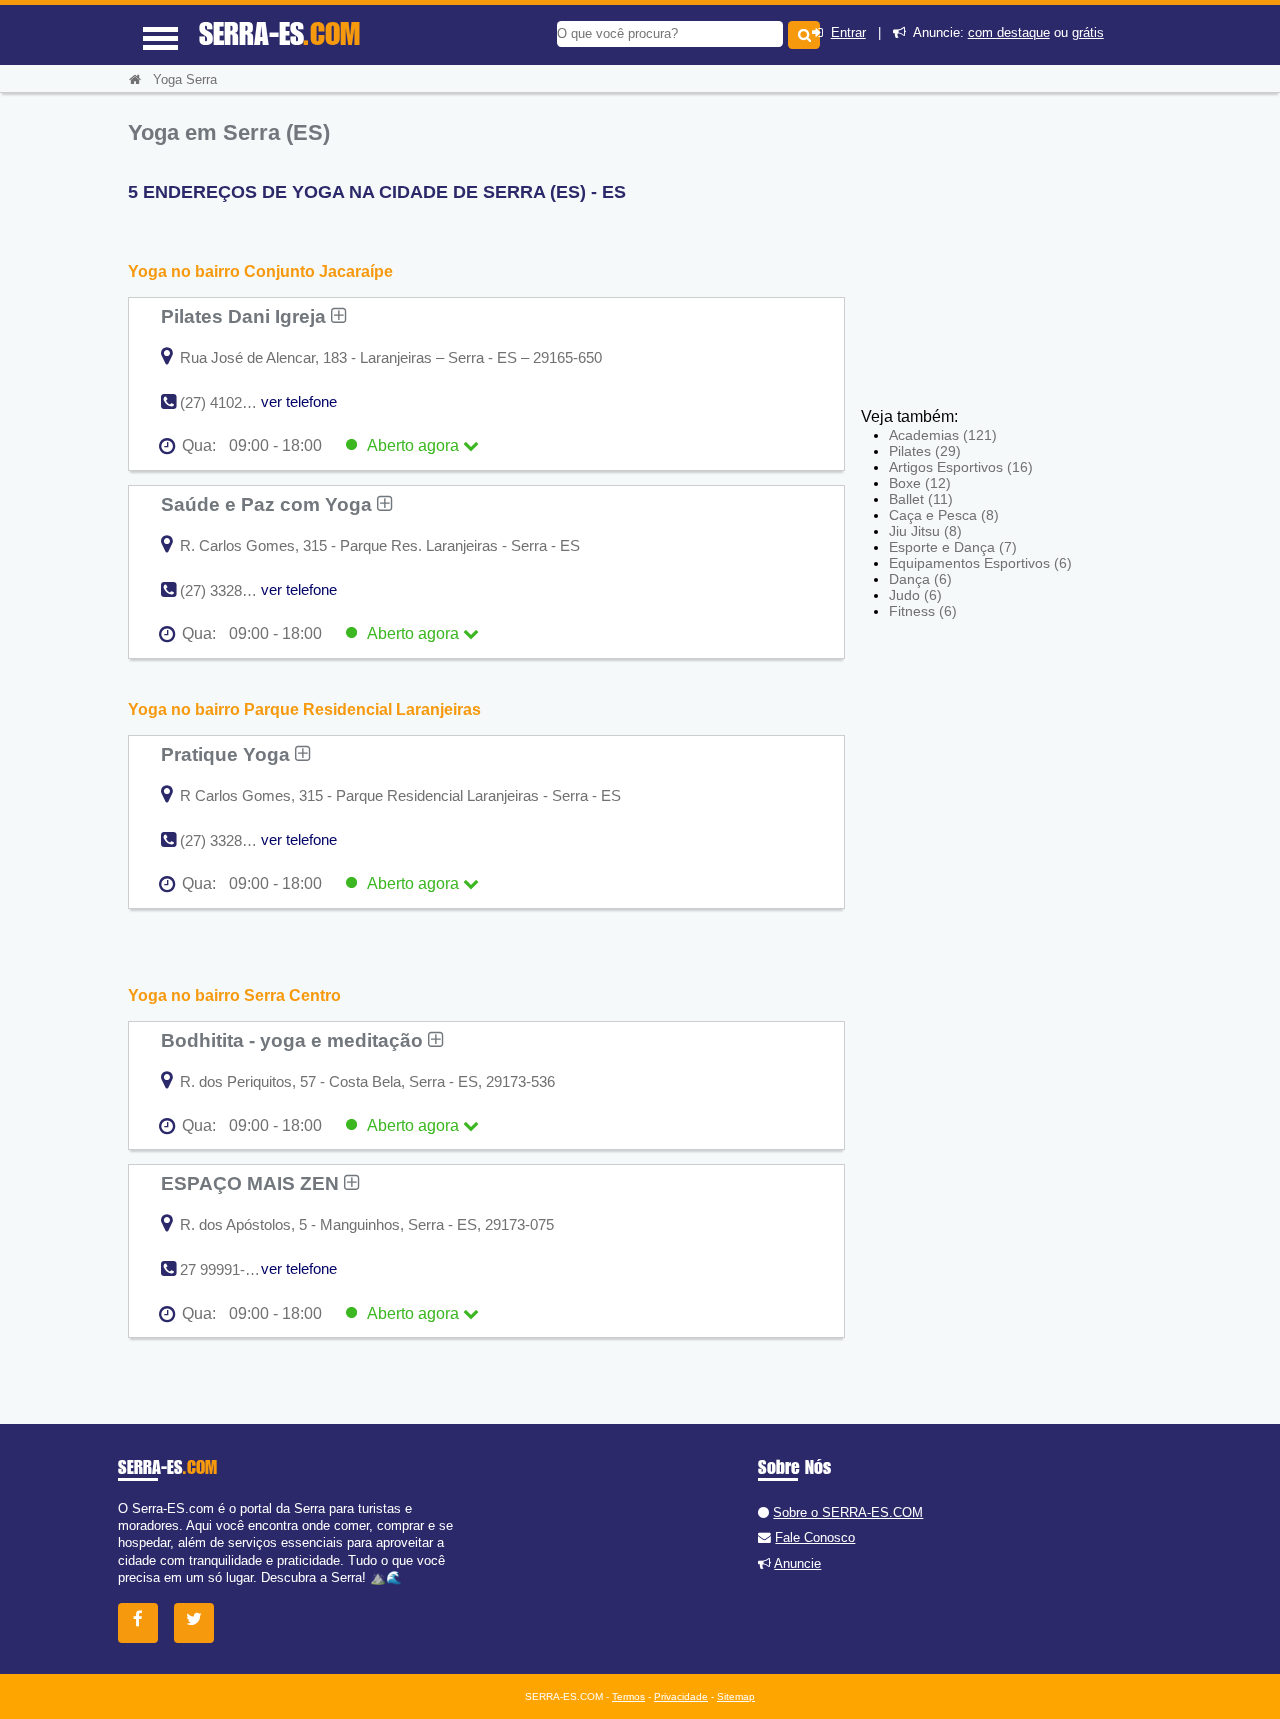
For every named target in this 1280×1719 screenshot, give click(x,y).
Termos (628, 1696)
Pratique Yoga (228, 754)
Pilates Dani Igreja (246, 316)
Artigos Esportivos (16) (961, 467)
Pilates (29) (925, 451)
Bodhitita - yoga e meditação (294, 1040)
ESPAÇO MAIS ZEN (252, 1183)
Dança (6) (920, 579)
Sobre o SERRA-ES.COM (848, 1512)
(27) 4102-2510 (229, 402)
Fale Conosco (815, 1537)
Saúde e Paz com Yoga (269, 504)
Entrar (848, 32)
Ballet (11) (921, 499)
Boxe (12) (920, 483)
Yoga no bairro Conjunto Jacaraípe (260, 271)
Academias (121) (943, 435)
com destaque (1009, 32)
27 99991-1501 (228, 1269)
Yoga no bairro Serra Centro (234, 995)
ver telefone (299, 401)
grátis (1088, 32)
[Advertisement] (1008, 260)
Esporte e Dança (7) (953, 547)
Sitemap (736, 1696)
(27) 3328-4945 (229, 590)
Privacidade (681, 1696)
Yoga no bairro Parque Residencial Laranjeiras (304, 709)
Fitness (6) (923, 611)
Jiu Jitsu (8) (925, 531)
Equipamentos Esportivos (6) (980, 563)
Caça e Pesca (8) (944, 515)
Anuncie (797, 1563)
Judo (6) (915, 595)
